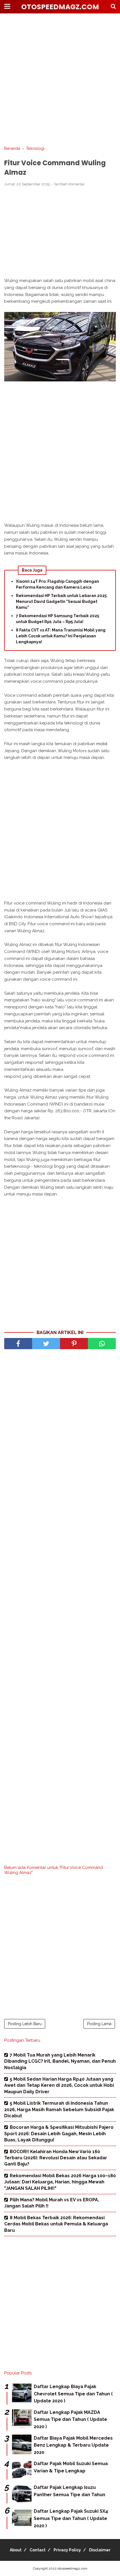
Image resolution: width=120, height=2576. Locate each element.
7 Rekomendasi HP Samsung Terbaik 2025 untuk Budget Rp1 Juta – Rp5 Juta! (57, 619)
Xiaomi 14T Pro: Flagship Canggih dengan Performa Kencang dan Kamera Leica (57, 584)
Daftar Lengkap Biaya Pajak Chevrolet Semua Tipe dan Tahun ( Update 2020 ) (73, 2394)
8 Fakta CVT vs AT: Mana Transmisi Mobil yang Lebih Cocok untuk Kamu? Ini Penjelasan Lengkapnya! (61, 636)
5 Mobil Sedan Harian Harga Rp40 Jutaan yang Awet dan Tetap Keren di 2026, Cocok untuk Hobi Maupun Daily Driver (59, 2085)
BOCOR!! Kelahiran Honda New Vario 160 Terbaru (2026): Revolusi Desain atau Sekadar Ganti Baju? (56, 2158)
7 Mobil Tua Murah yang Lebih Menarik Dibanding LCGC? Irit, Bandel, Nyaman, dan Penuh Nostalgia (60, 2061)
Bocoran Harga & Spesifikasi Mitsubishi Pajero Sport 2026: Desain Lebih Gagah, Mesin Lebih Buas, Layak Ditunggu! (59, 2134)
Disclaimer (100, 2550)
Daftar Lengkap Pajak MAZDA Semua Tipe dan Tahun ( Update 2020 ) (70, 2419)
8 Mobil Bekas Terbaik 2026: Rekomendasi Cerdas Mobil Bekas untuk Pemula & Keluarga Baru (56, 2224)
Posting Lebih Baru (25, 2024)
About (16, 2550)
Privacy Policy (67, 2550)
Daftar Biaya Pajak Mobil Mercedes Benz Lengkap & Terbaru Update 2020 (73, 2445)
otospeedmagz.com (60, 7)
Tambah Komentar (69, 184)
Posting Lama (99, 2024)
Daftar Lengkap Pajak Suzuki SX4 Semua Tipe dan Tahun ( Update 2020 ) (71, 2518)
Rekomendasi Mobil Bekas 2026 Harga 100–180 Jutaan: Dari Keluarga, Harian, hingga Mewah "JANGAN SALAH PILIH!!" (60, 2182)
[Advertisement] (60, 80)
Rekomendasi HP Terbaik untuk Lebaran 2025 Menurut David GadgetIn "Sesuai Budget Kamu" (61, 602)
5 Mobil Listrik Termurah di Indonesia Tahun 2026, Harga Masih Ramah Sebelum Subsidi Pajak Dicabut (59, 2109)
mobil (102, 744)
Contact (38, 2550)
